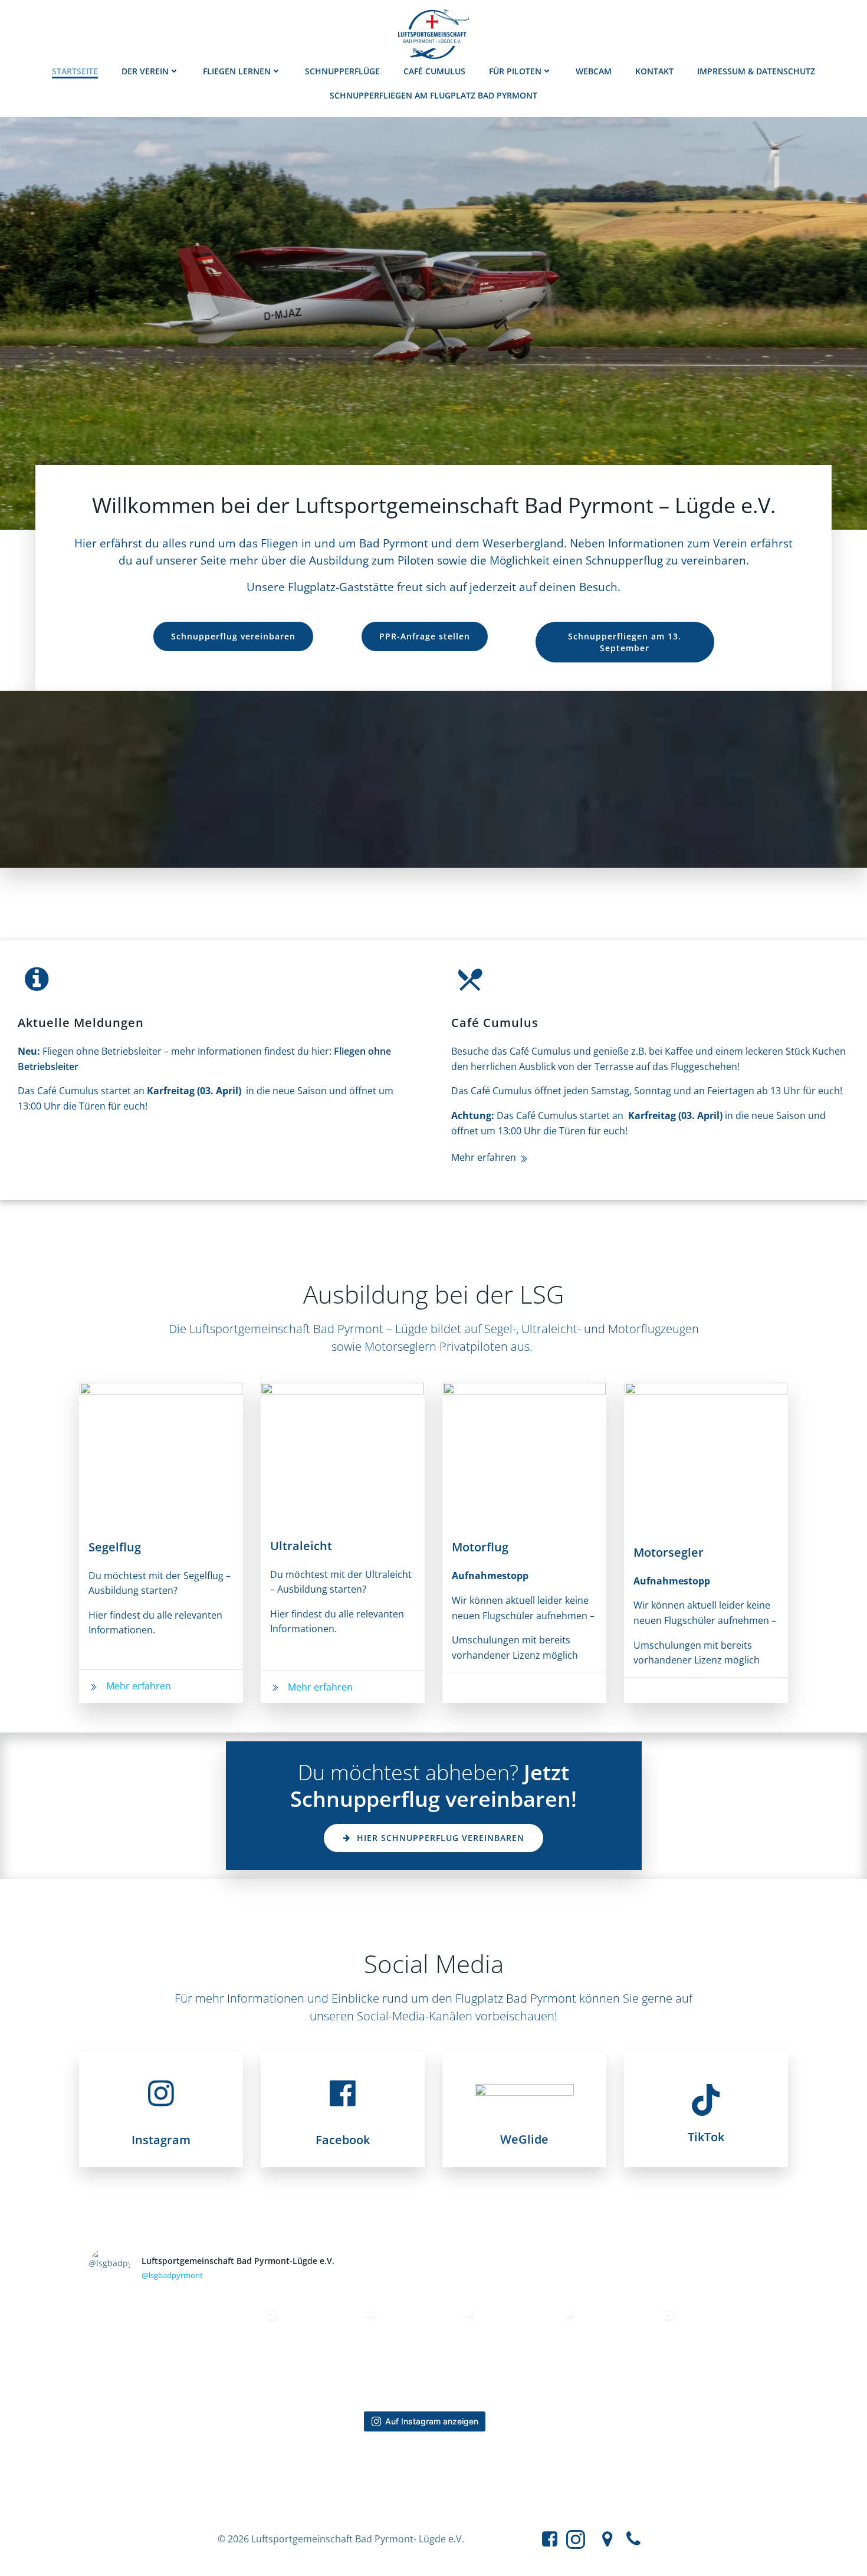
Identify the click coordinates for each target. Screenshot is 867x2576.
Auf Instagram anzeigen (432, 2421)
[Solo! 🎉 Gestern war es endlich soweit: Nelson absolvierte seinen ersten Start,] (334, 2350)
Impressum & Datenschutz (756, 71)
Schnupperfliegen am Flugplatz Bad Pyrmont (433, 95)
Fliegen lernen (237, 71)
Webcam (594, 71)
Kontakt (654, 71)
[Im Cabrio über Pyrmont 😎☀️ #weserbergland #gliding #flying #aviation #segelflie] (633, 2350)
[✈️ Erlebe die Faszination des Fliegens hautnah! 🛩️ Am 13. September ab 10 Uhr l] (135, 2350)
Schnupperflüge (342, 71)
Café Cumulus (434, 71)
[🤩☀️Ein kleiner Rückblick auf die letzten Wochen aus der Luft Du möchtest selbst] (235, 2350)
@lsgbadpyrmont (172, 2275)
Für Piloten (515, 71)
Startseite (75, 71)
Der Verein (145, 71)
